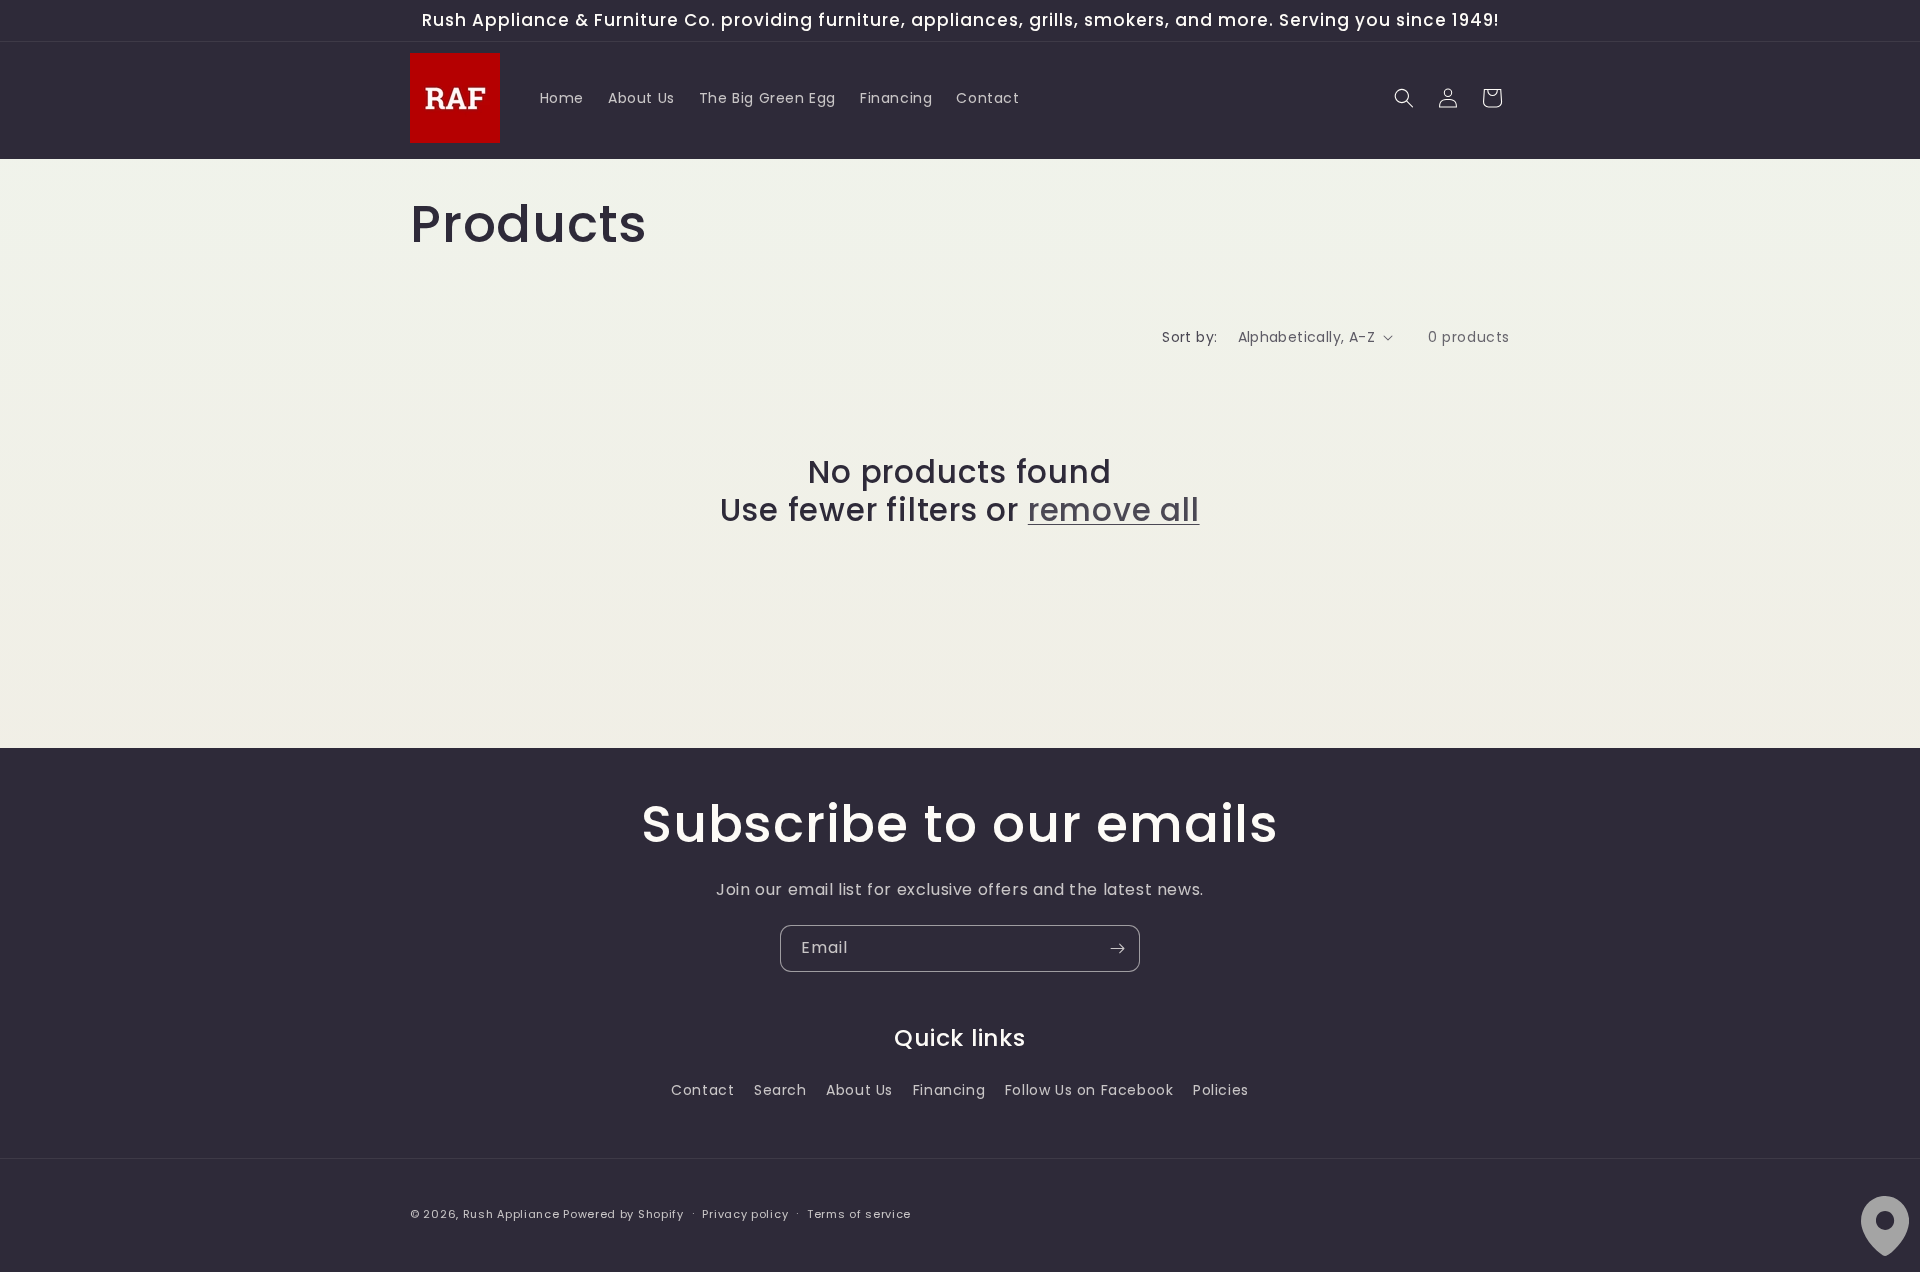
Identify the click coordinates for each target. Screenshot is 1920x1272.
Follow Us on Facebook (1089, 1089)
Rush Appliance (511, 1214)
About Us (859, 1089)
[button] (1404, 98)
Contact (702, 1089)
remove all (1114, 510)
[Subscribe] (1117, 948)
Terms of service (859, 1213)
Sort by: (1189, 337)
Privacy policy (745, 1213)
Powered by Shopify (623, 1214)
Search (780, 1089)
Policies (1221, 1089)
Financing (949, 1089)
